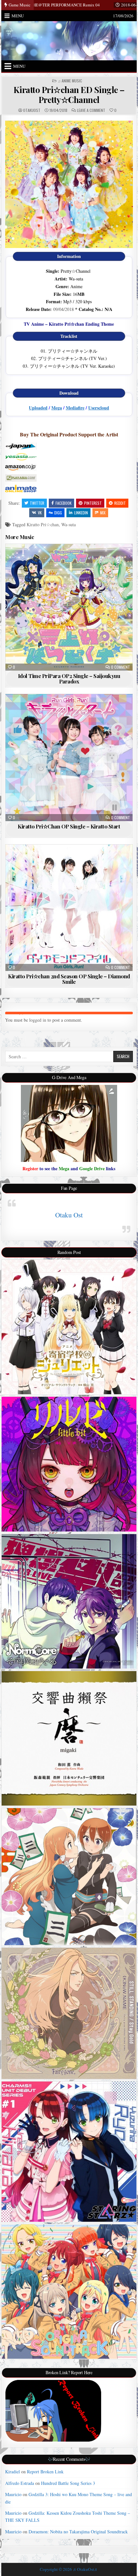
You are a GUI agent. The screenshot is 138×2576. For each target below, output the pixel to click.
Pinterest (93, 503)
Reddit (120, 503)
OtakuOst (32, 110)
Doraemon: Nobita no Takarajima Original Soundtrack (78, 2532)
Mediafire (75, 408)
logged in (38, 1020)
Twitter (37, 503)
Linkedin (81, 513)
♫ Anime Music (70, 81)
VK (40, 513)
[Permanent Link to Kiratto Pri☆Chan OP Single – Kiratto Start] (69, 757)
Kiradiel (13, 2472)
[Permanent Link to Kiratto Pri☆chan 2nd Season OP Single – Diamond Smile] (69, 908)
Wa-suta (69, 524)
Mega (57, 408)
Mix (103, 513)
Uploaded (38, 408)
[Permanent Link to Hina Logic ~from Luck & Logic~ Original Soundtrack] (69, 2292)
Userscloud (99, 408)
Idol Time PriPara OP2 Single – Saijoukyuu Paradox (69, 678)
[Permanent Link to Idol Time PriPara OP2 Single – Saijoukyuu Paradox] (69, 607)
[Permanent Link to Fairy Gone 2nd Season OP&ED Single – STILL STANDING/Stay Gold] (69, 2013)
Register (30, 1168)
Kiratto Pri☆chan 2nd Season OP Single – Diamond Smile (69, 979)
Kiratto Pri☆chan (43, 524)
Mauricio (13, 2494)
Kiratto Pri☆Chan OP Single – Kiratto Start (69, 826)
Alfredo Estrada (20, 2483)
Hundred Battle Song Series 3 (68, 2483)
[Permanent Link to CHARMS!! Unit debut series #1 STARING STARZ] (69, 2152)
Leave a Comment (91, 110)
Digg (58, 513)
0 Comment (121, 667)
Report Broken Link (45, 2472)
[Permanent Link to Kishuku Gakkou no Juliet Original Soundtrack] (69, 1327)
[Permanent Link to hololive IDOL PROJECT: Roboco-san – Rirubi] (69, 1464)
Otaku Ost (69, 1215)
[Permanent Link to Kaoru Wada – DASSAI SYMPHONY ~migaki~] (69, 1738)
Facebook (64, 503)
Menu (18, 16)
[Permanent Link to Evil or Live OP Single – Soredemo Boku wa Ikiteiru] (69, 1601)
